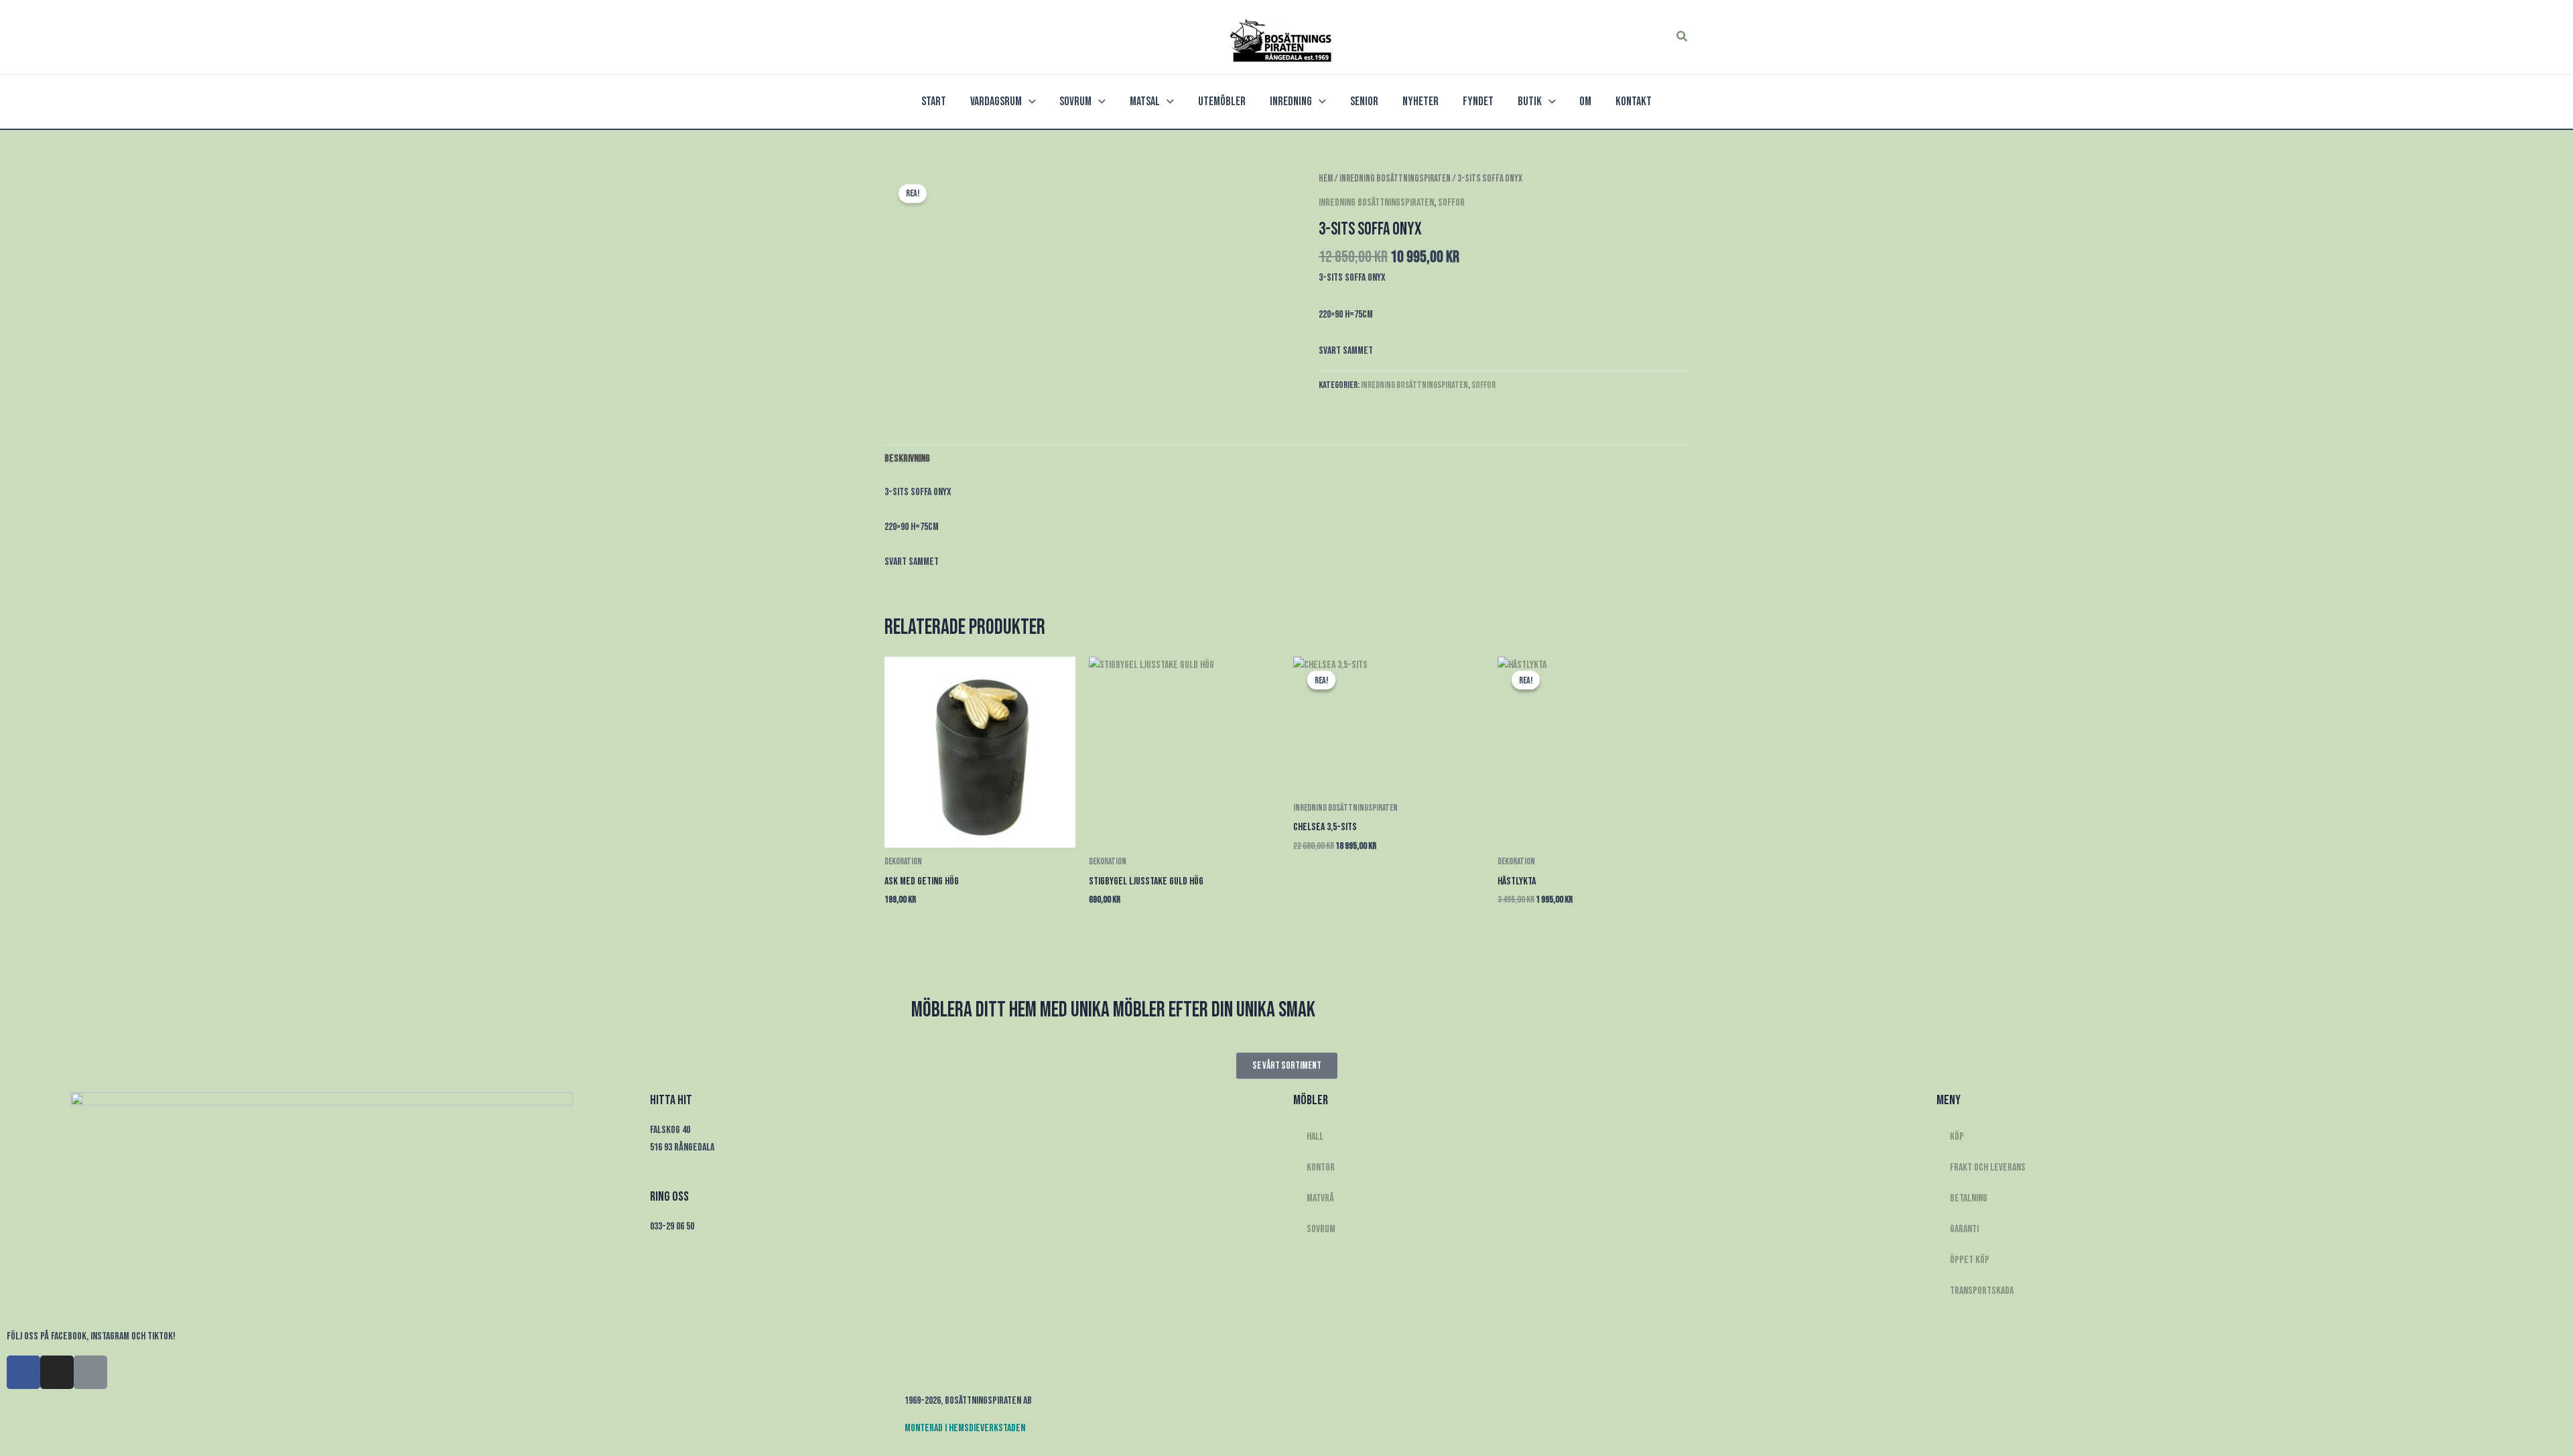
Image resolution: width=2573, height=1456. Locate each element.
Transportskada (1982, 1291)
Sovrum (1321, 1229)
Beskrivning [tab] (907, 459)
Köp (1957, 1137)
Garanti (1964, 1229)
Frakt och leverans (1988, 1168)
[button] (1683, 37)
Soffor (1451, 203)
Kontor (1321, 1168)
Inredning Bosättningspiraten (1395, 179)
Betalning (1969, 1198)
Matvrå (1320, 1198)
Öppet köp (1970, 1260)
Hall (1315, 1137)
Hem (1326, 179)
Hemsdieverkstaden (987, 1428)
